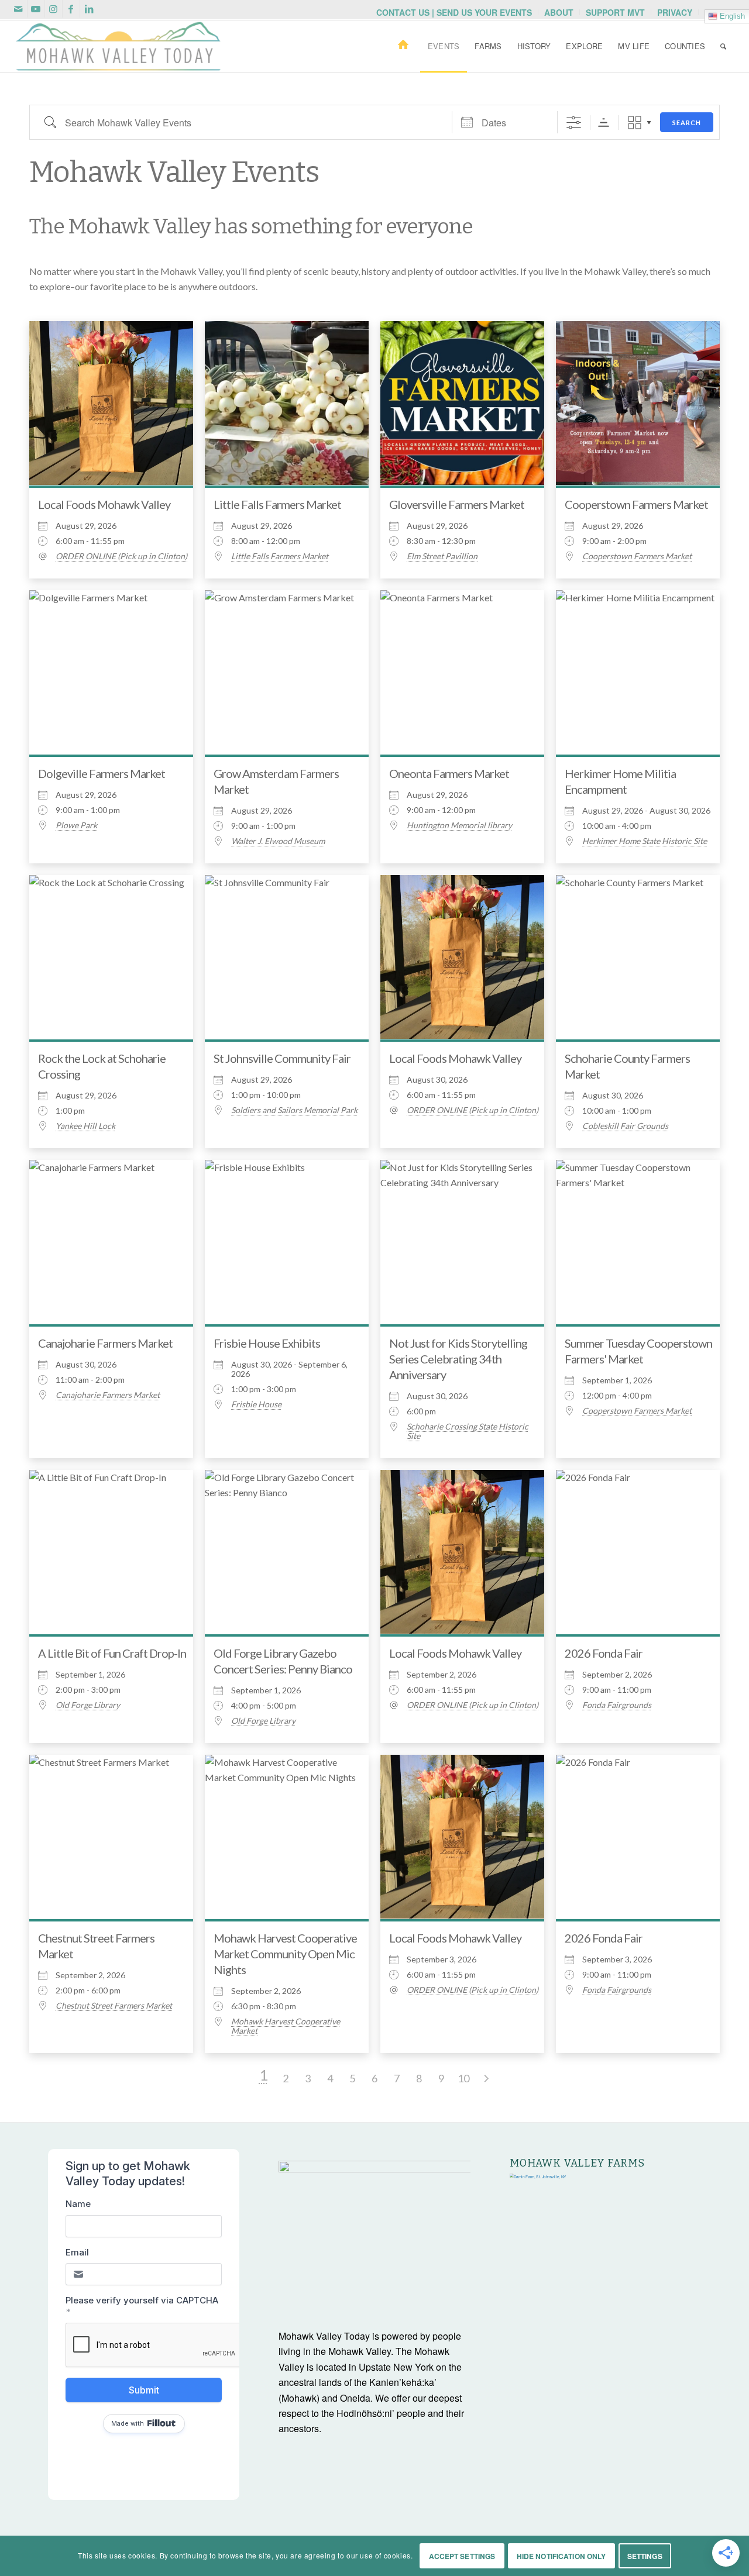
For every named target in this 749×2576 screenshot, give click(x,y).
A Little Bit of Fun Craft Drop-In (112, 1653)
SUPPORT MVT (615, 12)
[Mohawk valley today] (118, 46)
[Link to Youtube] (36, 9)
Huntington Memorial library (459, 825)
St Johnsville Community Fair (282, 1058)
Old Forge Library (88, 1705)
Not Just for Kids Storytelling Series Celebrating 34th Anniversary (458, 1359)
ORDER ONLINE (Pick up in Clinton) (121, 556)
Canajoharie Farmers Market (105, 1343)
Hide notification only (561, 2556)
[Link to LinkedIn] (89, 9)
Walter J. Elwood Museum (278, 841)
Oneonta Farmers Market (449, 773)
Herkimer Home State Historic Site (645, 841)
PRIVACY (675, 12)
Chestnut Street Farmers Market (114, 2006)
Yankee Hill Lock (85, 1126)
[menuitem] (454, 12)
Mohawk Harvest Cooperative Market (286, 2026)
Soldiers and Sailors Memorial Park (294, 1110)
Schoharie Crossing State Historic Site (468, 1431)
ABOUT (559, 12)
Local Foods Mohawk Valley (104, 504)
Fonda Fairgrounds (617, 1705)
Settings (645, 2556)
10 (463, 2078)
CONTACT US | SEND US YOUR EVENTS (454, 12)
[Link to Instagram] (54, 9)
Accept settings (462, 2556)
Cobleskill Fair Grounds (625, 1126)
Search (687, 123)
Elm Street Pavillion (442, 556)
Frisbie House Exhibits (267, 1343)
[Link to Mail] (18, 9)
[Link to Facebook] (71, 9)
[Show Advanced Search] (574, 123)
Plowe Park (76, 825)
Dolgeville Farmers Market (102, 773)
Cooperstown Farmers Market (636, 504)
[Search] (723, 46)
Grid (635, 123)
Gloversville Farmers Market (457, 504)
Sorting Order (604, 123)
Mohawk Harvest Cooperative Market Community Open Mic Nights (285, 1954)
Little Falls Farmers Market (277, 504)
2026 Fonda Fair (604, 1653)
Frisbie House (256, 1404)
